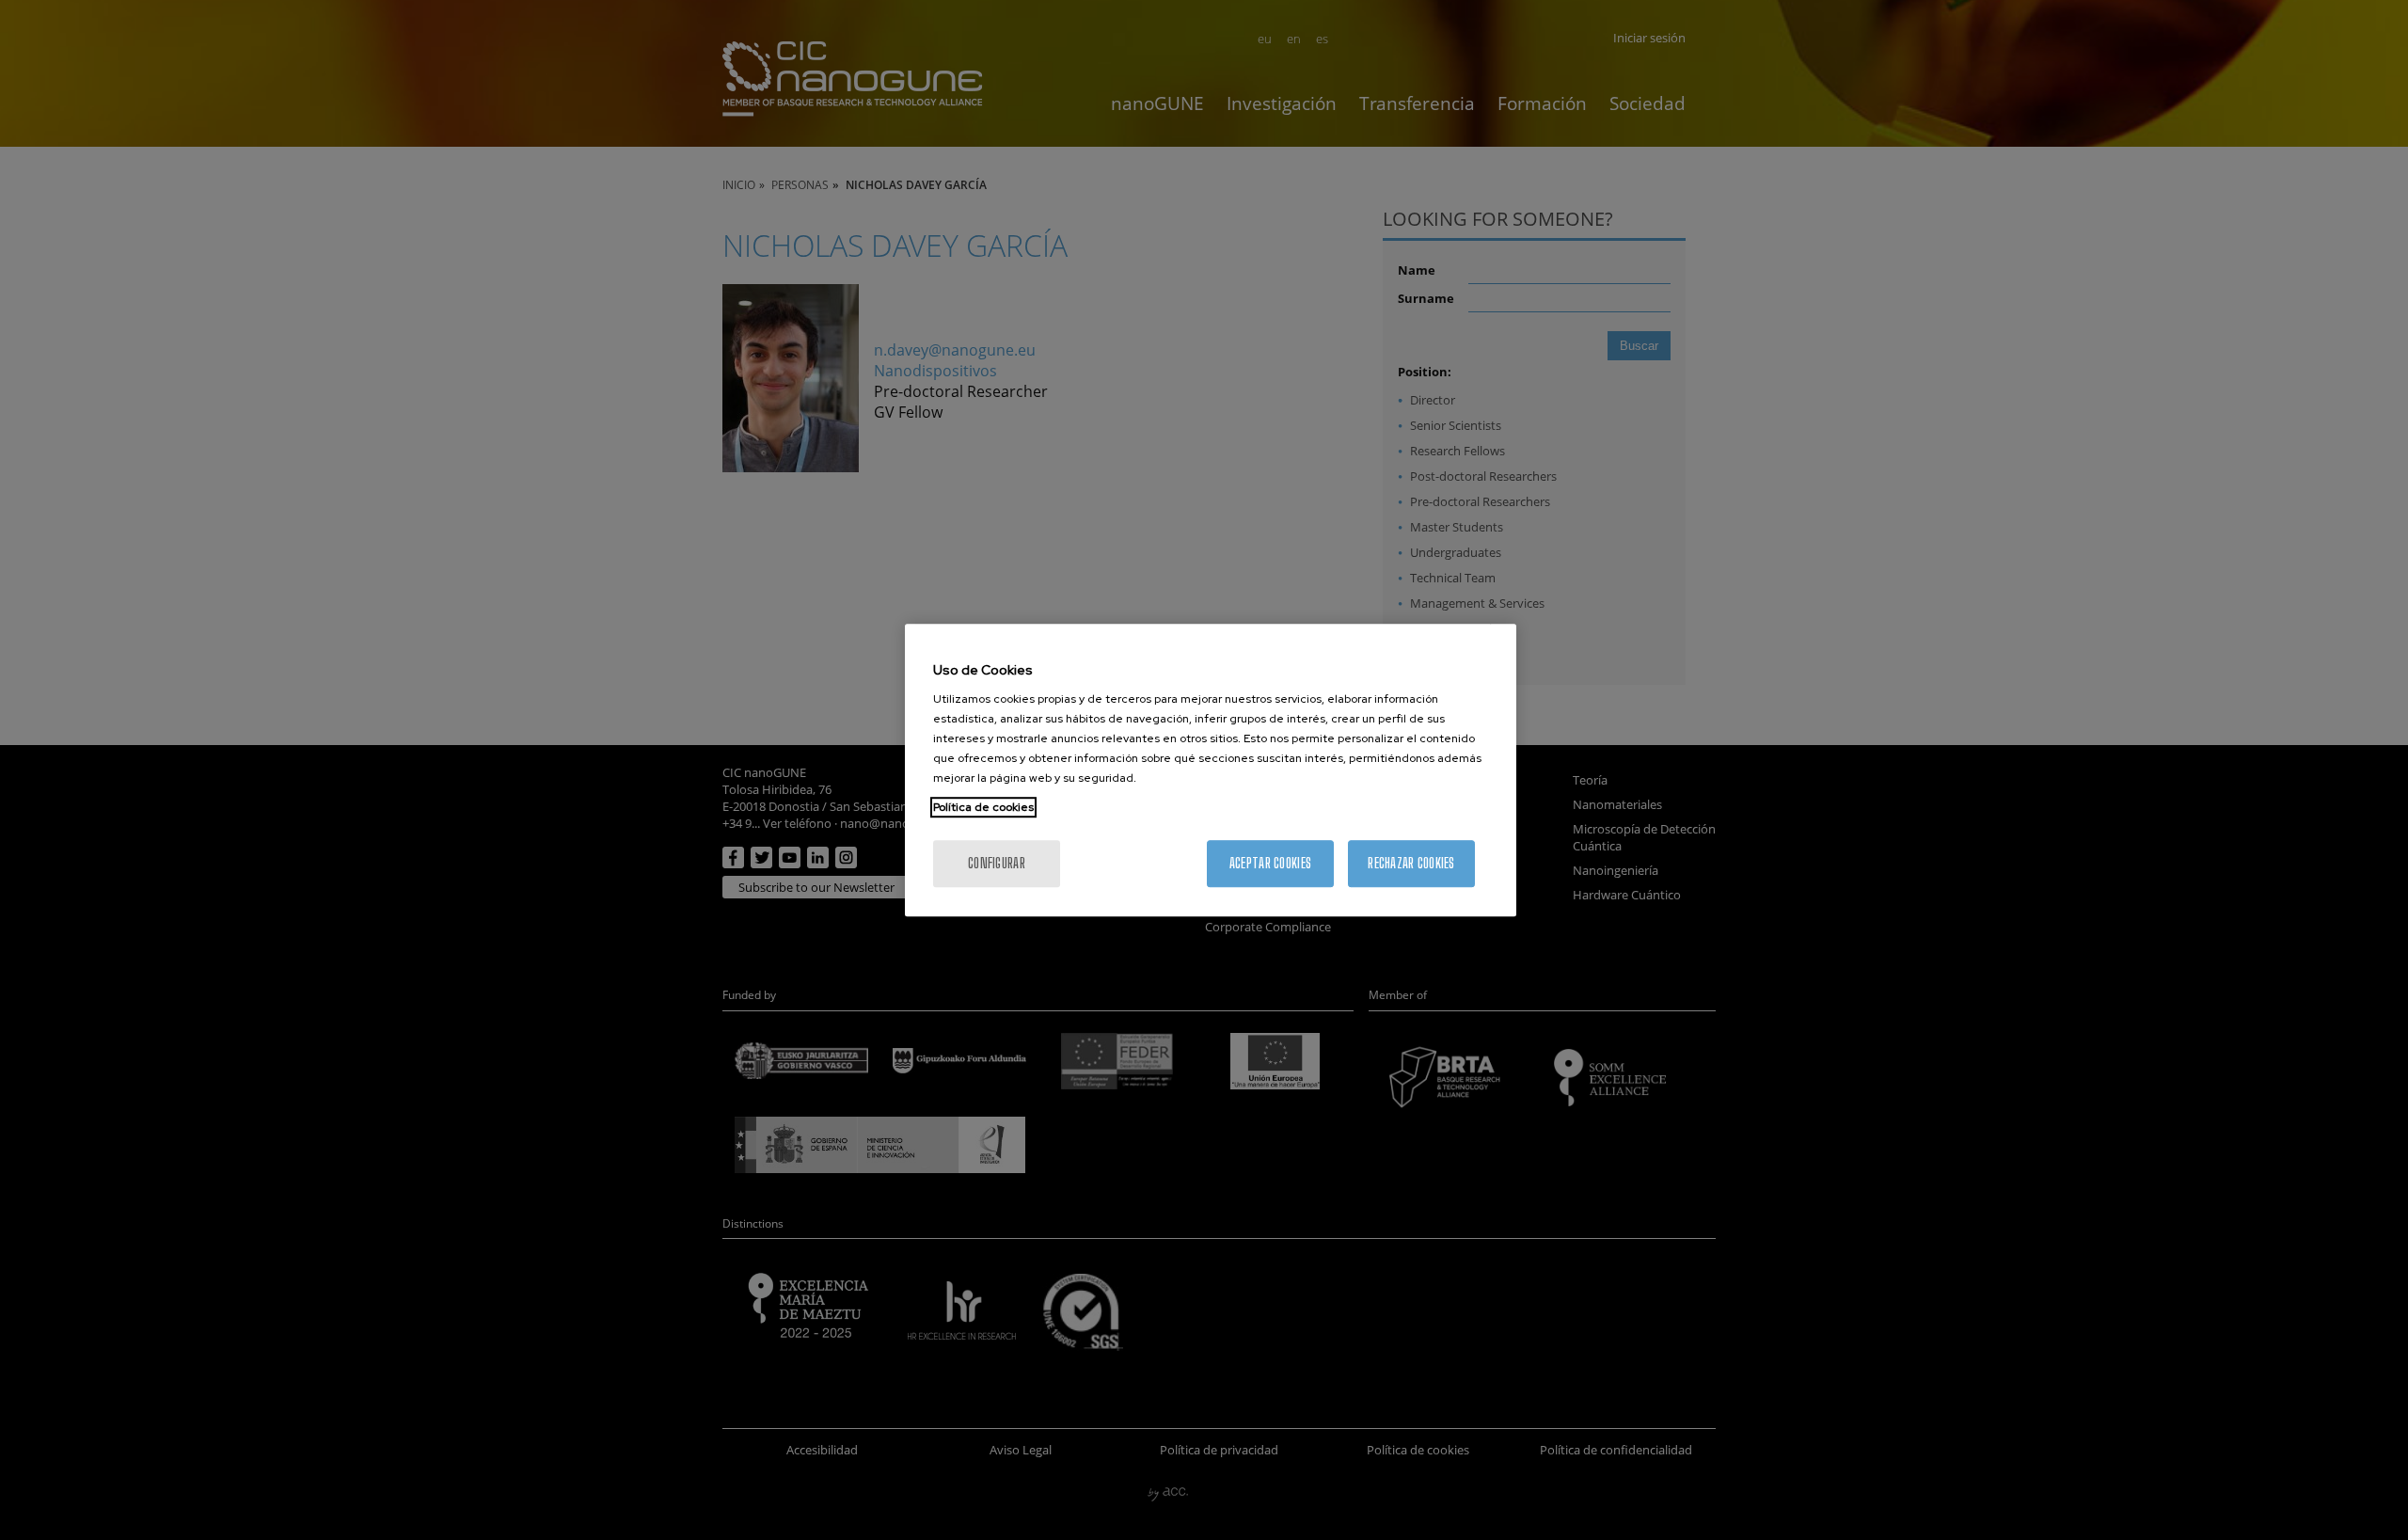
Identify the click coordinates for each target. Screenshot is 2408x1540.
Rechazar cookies (1411, 863)
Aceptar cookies (1270, 863)
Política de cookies (983, 807)
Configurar (997, 863)
